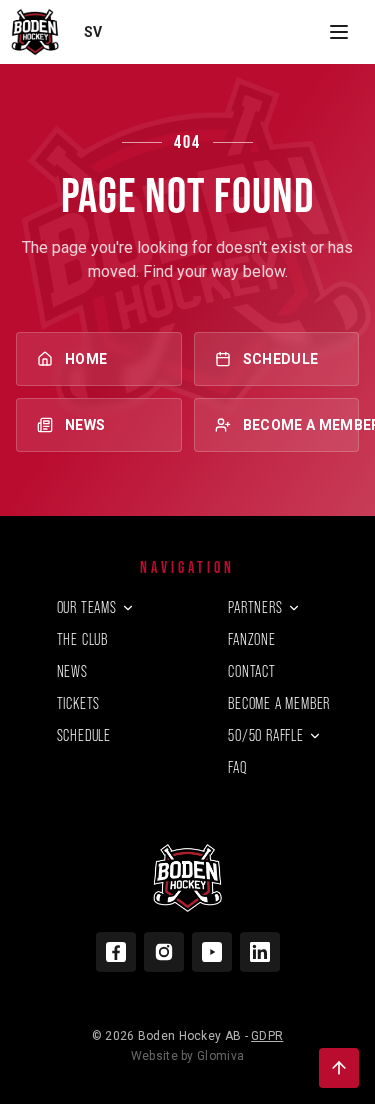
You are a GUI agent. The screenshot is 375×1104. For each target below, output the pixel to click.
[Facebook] (116, 952)
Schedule (281, 359)
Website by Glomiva (187, 1056)
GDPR (267, 1036)
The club (82, 639)
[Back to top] (339, 1068)
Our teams (87, 607)
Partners (255, 607)
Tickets (79, 703)
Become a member (301, 425)
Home (86, 359)
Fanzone (252, 639)
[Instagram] (164, 952)
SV (93, 32)
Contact (252, 671)
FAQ (237, 767)
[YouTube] (212, 952)
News (85, 425)
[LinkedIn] (260, 952)
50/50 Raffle (266, 735)
